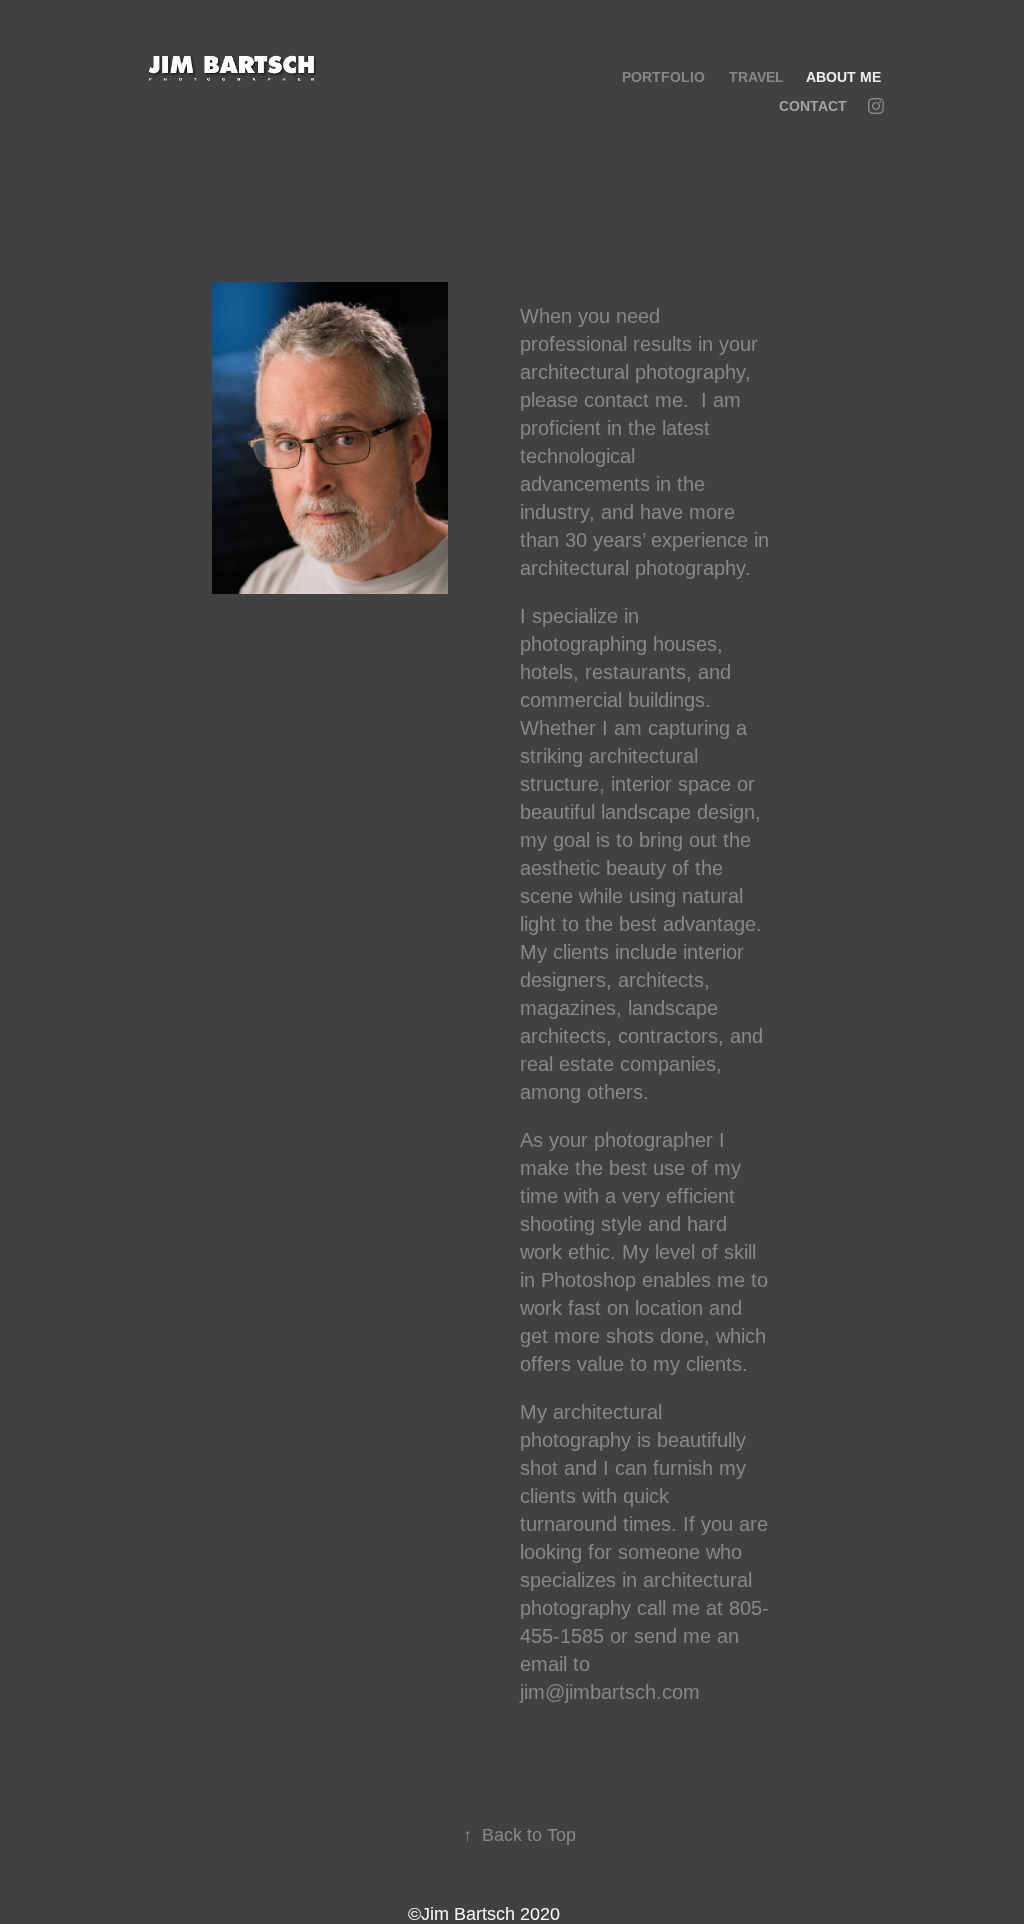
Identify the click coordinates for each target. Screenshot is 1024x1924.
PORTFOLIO (663, 77)
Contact (813, 106)
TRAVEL (756, 77)
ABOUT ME (843, 77)
